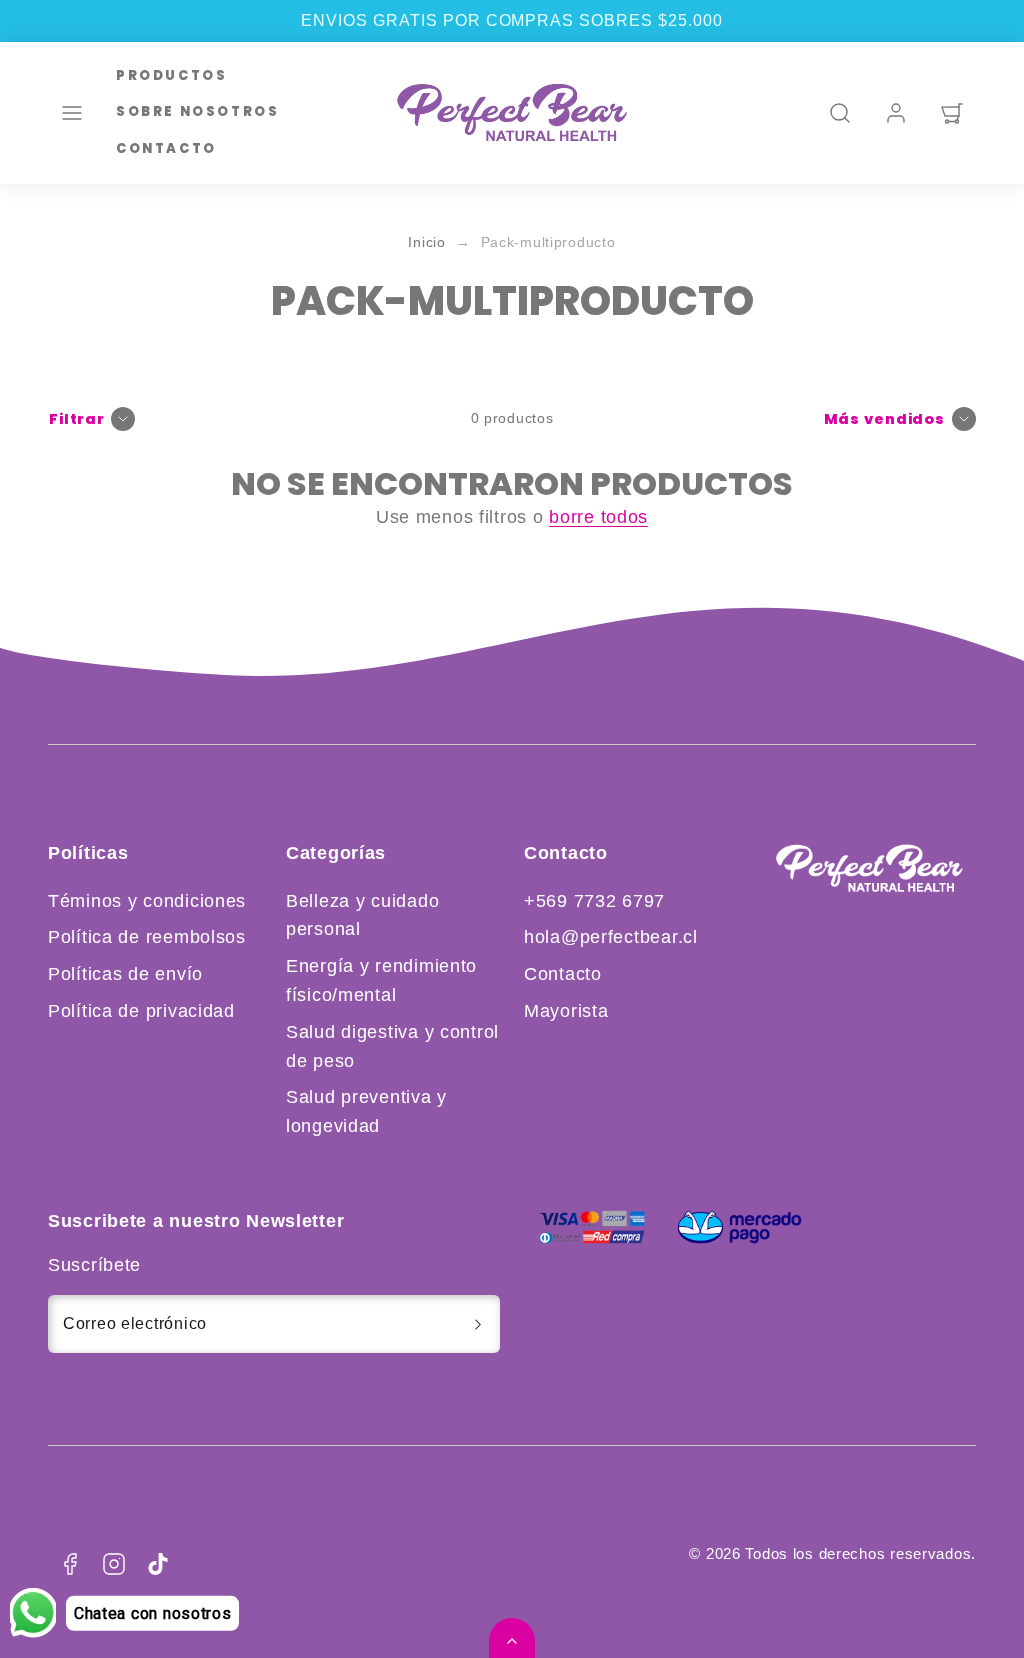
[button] (72, 113)
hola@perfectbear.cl (611, 937)
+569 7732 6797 (594, 901)
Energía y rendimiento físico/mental (381, 980)
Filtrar (77, 419)
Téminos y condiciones (147, 901)
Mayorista (566, 1011)
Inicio (426, 242)
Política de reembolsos (147, 937)
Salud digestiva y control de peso (392, 1046)
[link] (896, 113)
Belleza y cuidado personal (362, 915)
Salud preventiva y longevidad (366, 1111)
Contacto (166, 148)
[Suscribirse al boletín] (478, 1324)
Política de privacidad (141, 1011)
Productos (171, 75)
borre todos (598, 517)
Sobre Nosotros (197, 111)
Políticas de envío (125, 974)
